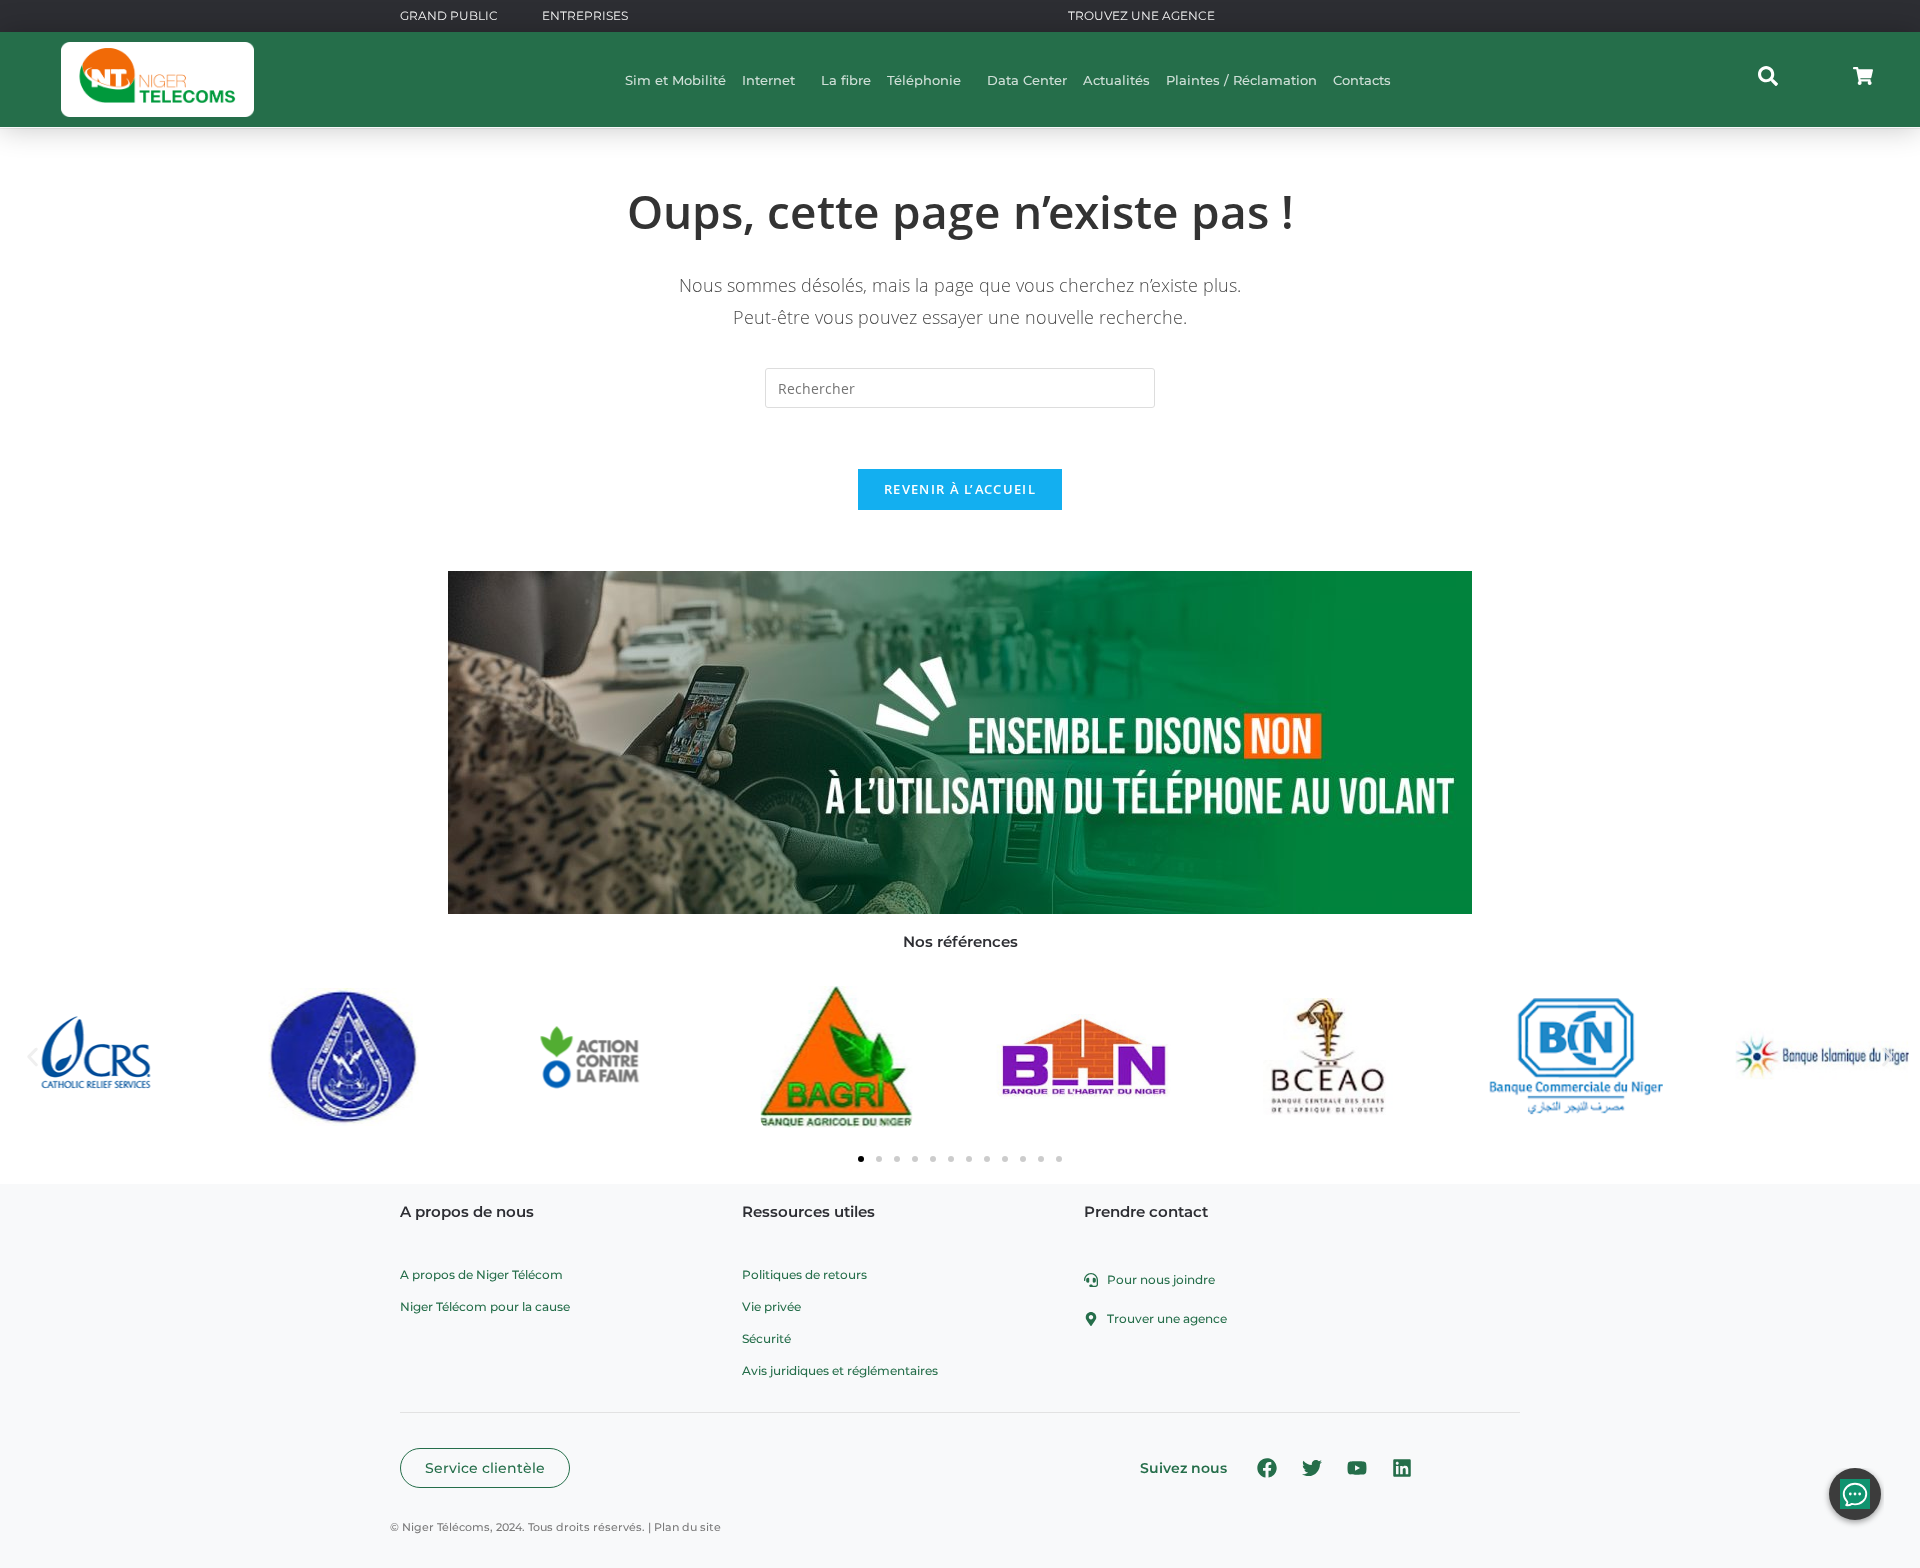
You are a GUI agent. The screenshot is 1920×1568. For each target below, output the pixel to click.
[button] (32, 1056)
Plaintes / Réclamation (1241, 80)
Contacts (1362, 80)
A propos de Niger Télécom (481, 1274)
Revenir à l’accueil (960, 489)
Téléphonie (924, 80)
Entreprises (585, 15)
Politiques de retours (804, 1274)
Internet (768, 80)
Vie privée (771, 1306)
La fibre (846, 80)
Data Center (1027, 80)
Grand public (449, 15)
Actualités (1116, 80)
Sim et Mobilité (675, 80)
